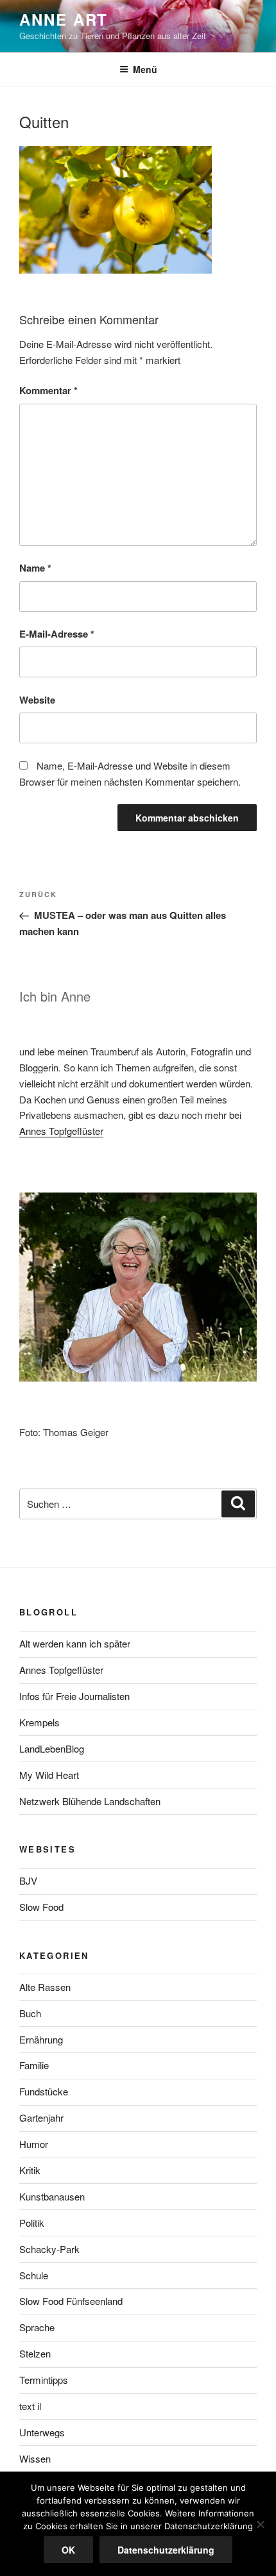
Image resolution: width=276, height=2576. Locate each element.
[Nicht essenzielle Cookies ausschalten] (260, 2524)
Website (37, 700)
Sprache (37, 2327)
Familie (34, 2065)
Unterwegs (42, 2432)
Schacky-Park (49, 2249)
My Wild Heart (49, 1775)
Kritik (30, 2170)
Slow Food (41, 1907)
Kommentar (48, 390)
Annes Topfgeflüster (61, 1131)
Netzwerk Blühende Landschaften (90, 1801)
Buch (30, 2013)
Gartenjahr (41, 2118)
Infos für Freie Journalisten (74, 1696)
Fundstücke (44, 2091)
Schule (34, 2275)
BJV (28, 1880)
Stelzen (35, 2353)
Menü (145, 69)
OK (68, 2550)
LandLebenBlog (52, 1748)
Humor (34, 2144)
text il (30, 2406)
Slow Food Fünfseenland (71, 2301)
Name (35, 568)
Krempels (39, 1722)
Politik (32, 2223)
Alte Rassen (45, 1987)
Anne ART (64, 19)
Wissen (35, 2458)
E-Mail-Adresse (57, 634)
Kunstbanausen (52, 2196)
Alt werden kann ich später (75, 1643)
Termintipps (44, 2380)
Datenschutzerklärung (166, 2550)
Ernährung (41, 2039)
